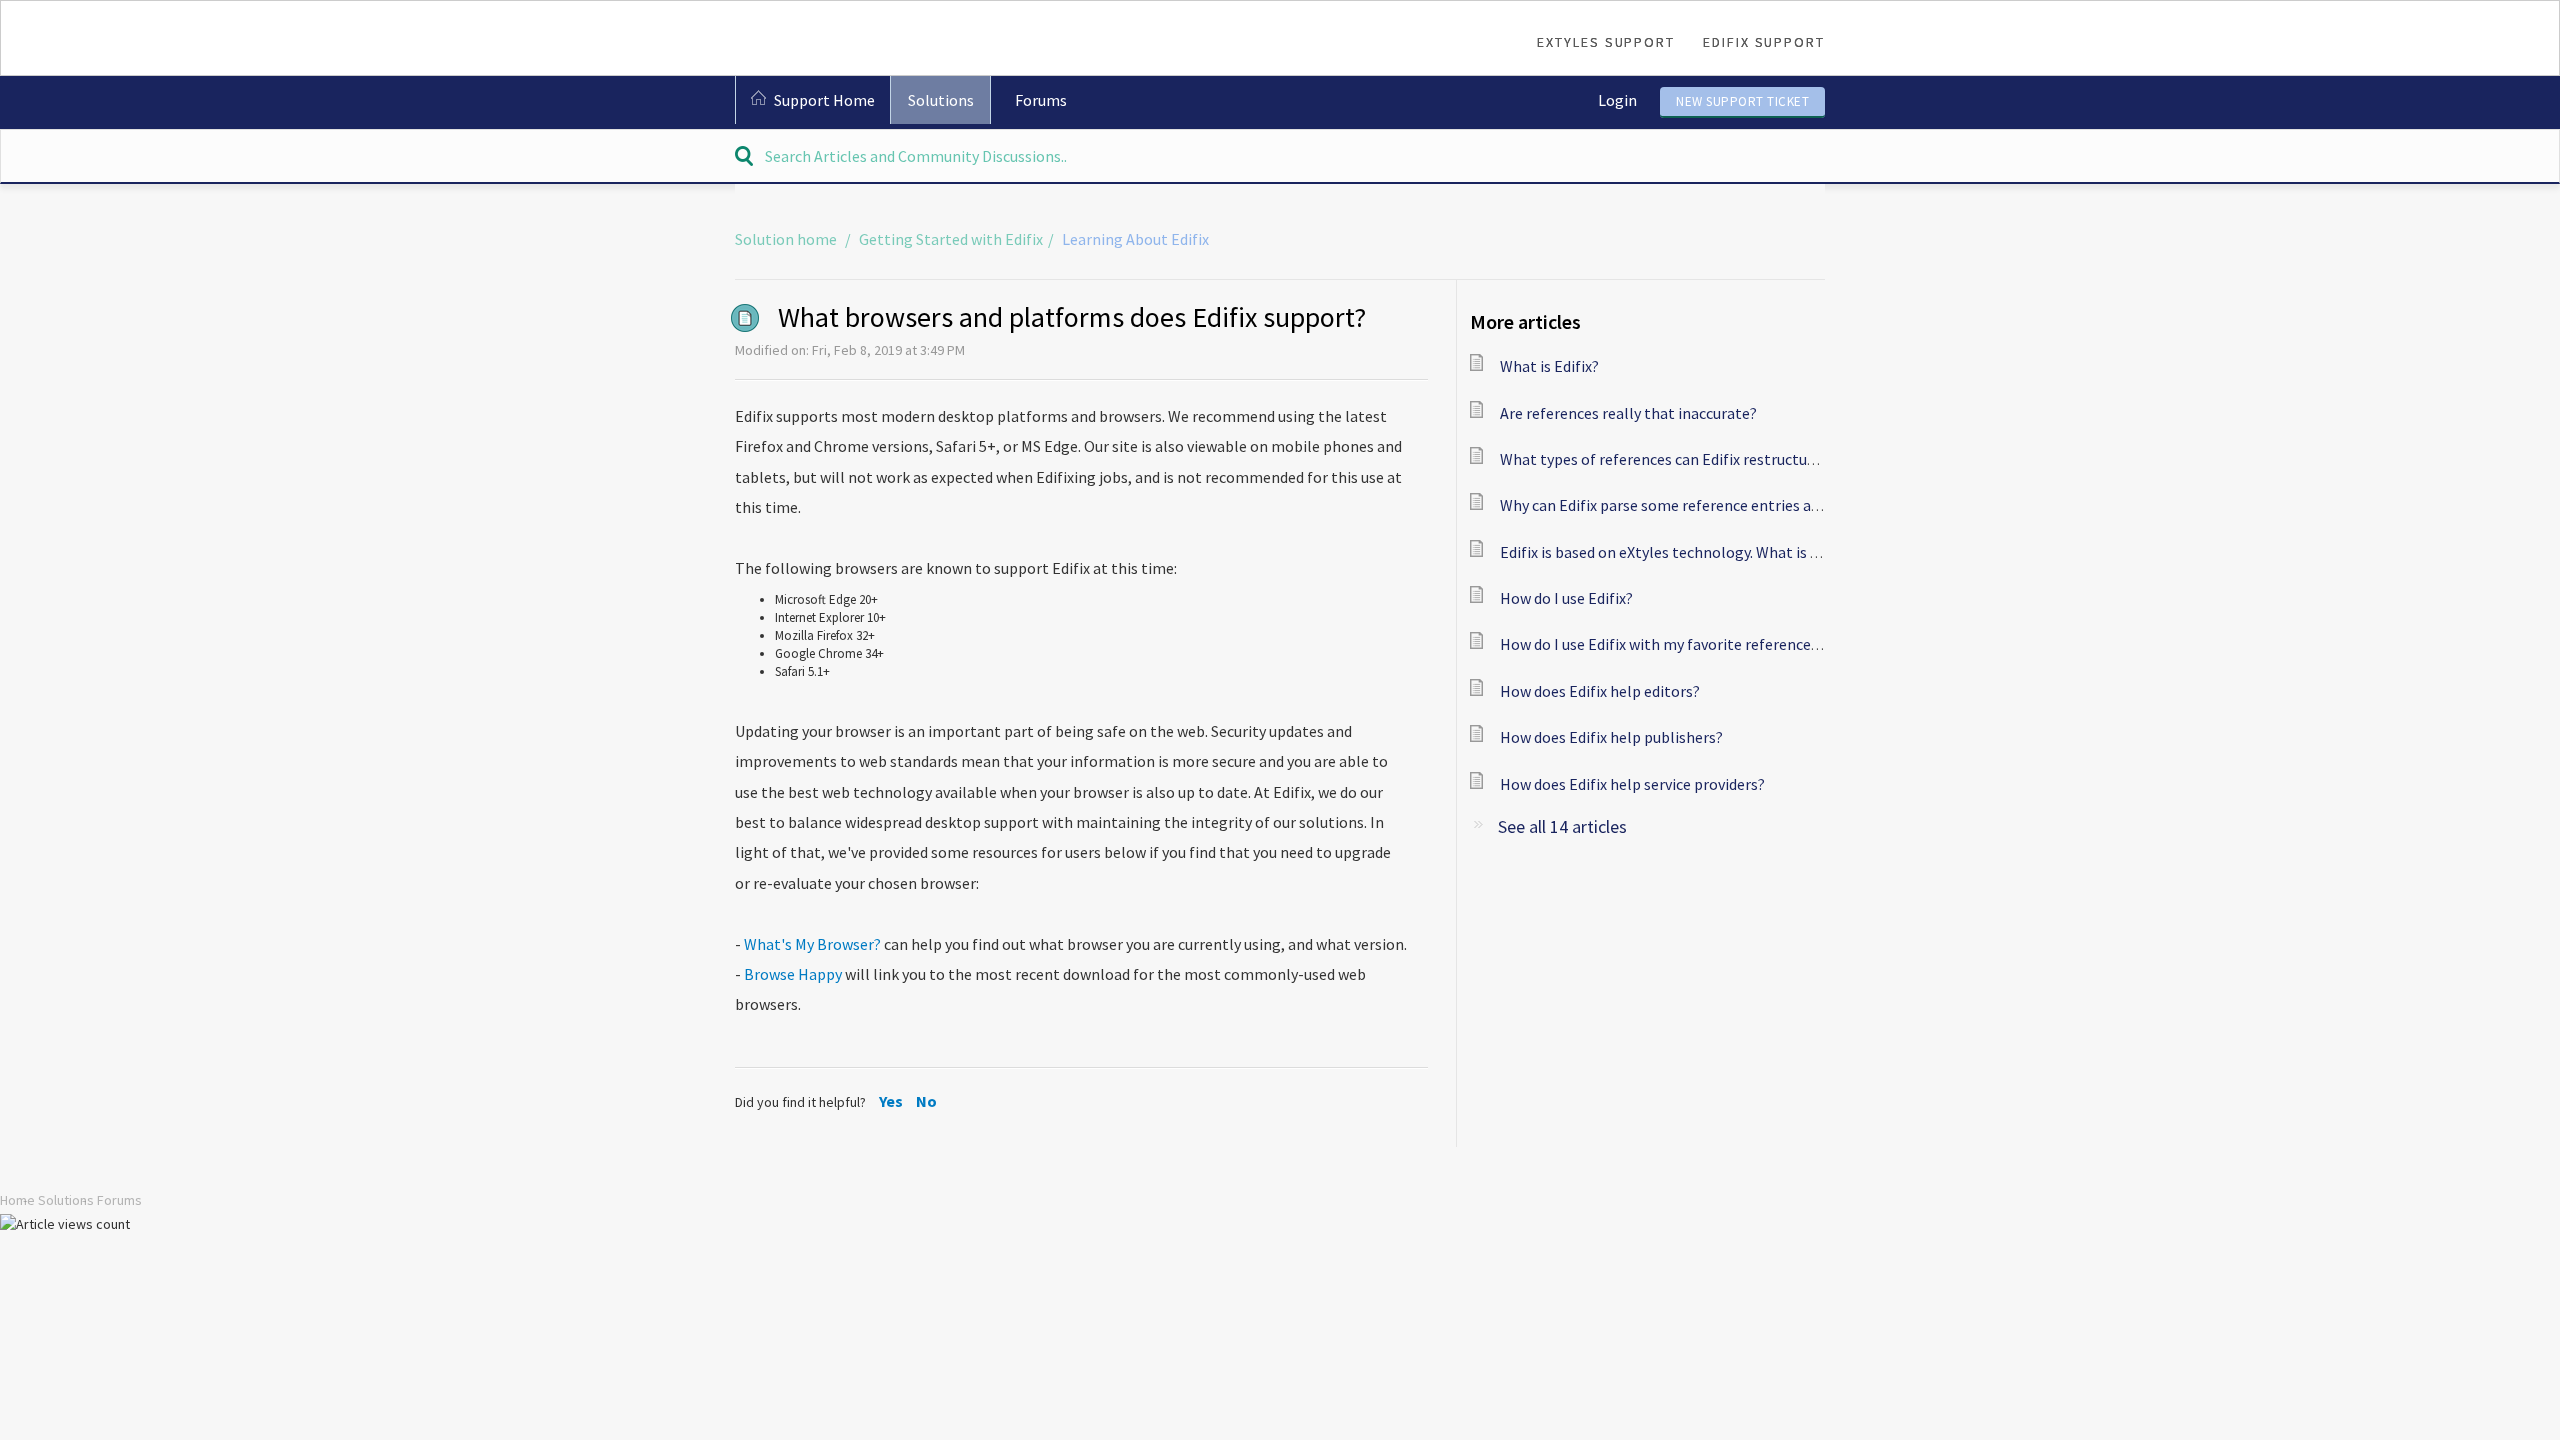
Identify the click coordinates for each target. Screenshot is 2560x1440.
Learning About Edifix (1135, 239)
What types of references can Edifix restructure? (1664, 459)
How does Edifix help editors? (1600, 691)
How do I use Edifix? (1566, 598)
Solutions (941, 100)
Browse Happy (793, 974)
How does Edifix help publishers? (1611, 737)
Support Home (824, 100)
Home (17, 1200)
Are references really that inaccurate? (1628, 413)
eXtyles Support (1606, 42)
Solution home (787, 239)
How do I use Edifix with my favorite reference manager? (1691, 644)
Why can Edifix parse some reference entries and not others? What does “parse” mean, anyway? (1824, 505)
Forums (1041, 100)
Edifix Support (1764, 42)
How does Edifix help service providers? (1632, 784)
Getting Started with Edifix (951, 239)
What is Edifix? (1549, 366)
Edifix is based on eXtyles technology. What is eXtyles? (1683, 552)
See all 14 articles (1562, 826)
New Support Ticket (1742, 101)
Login (1617, 100)
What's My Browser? (812, 944)
